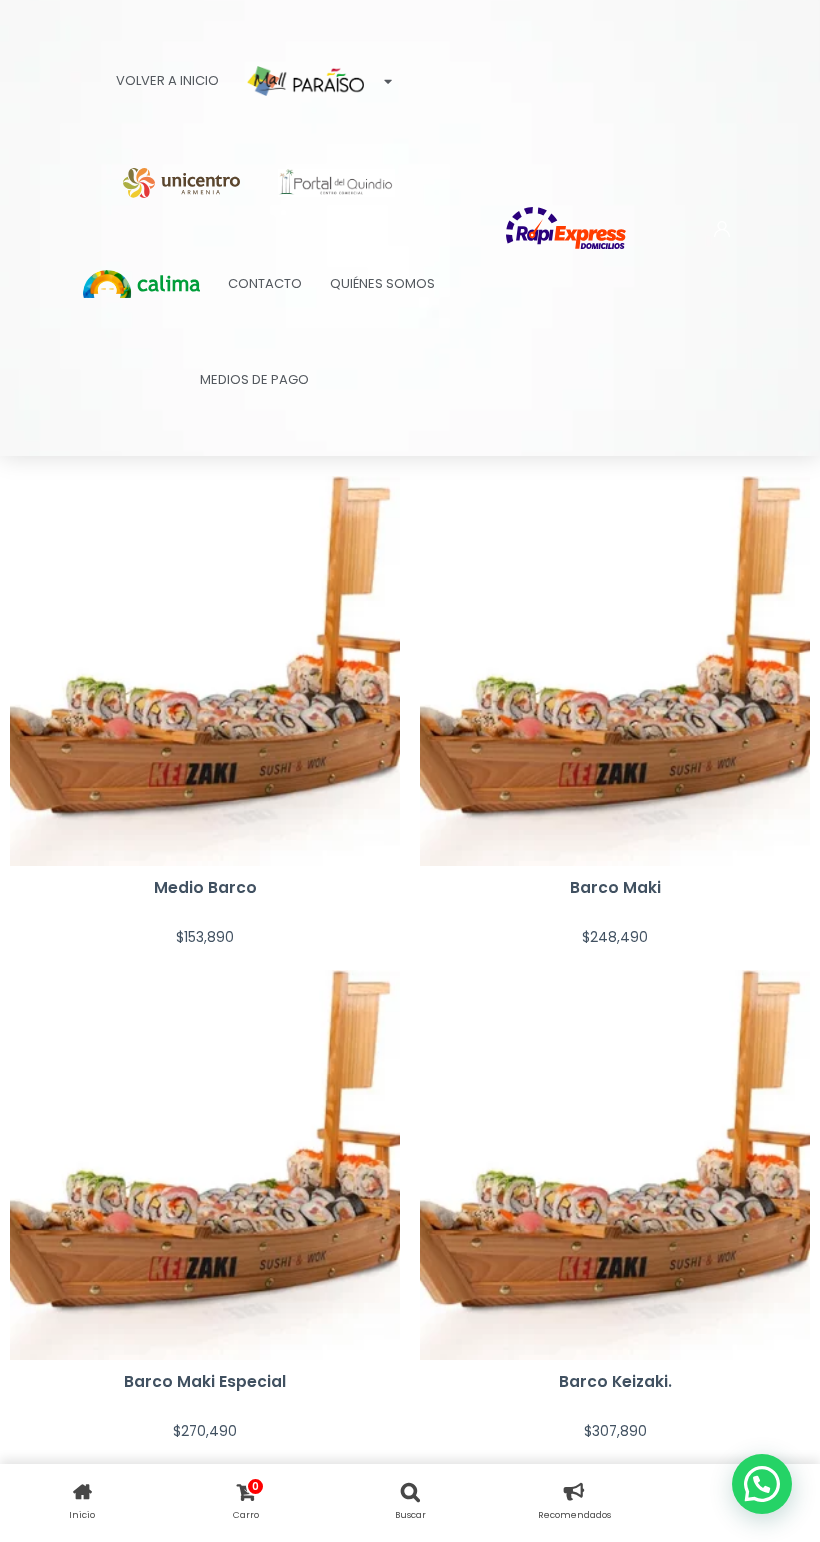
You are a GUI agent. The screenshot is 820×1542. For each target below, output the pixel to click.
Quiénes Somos (382, 283)
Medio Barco (205, 887)
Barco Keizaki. (615, 1381)
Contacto (265, 283)
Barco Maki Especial (205, 1381)
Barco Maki (615, 887)
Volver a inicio (167, 80)
